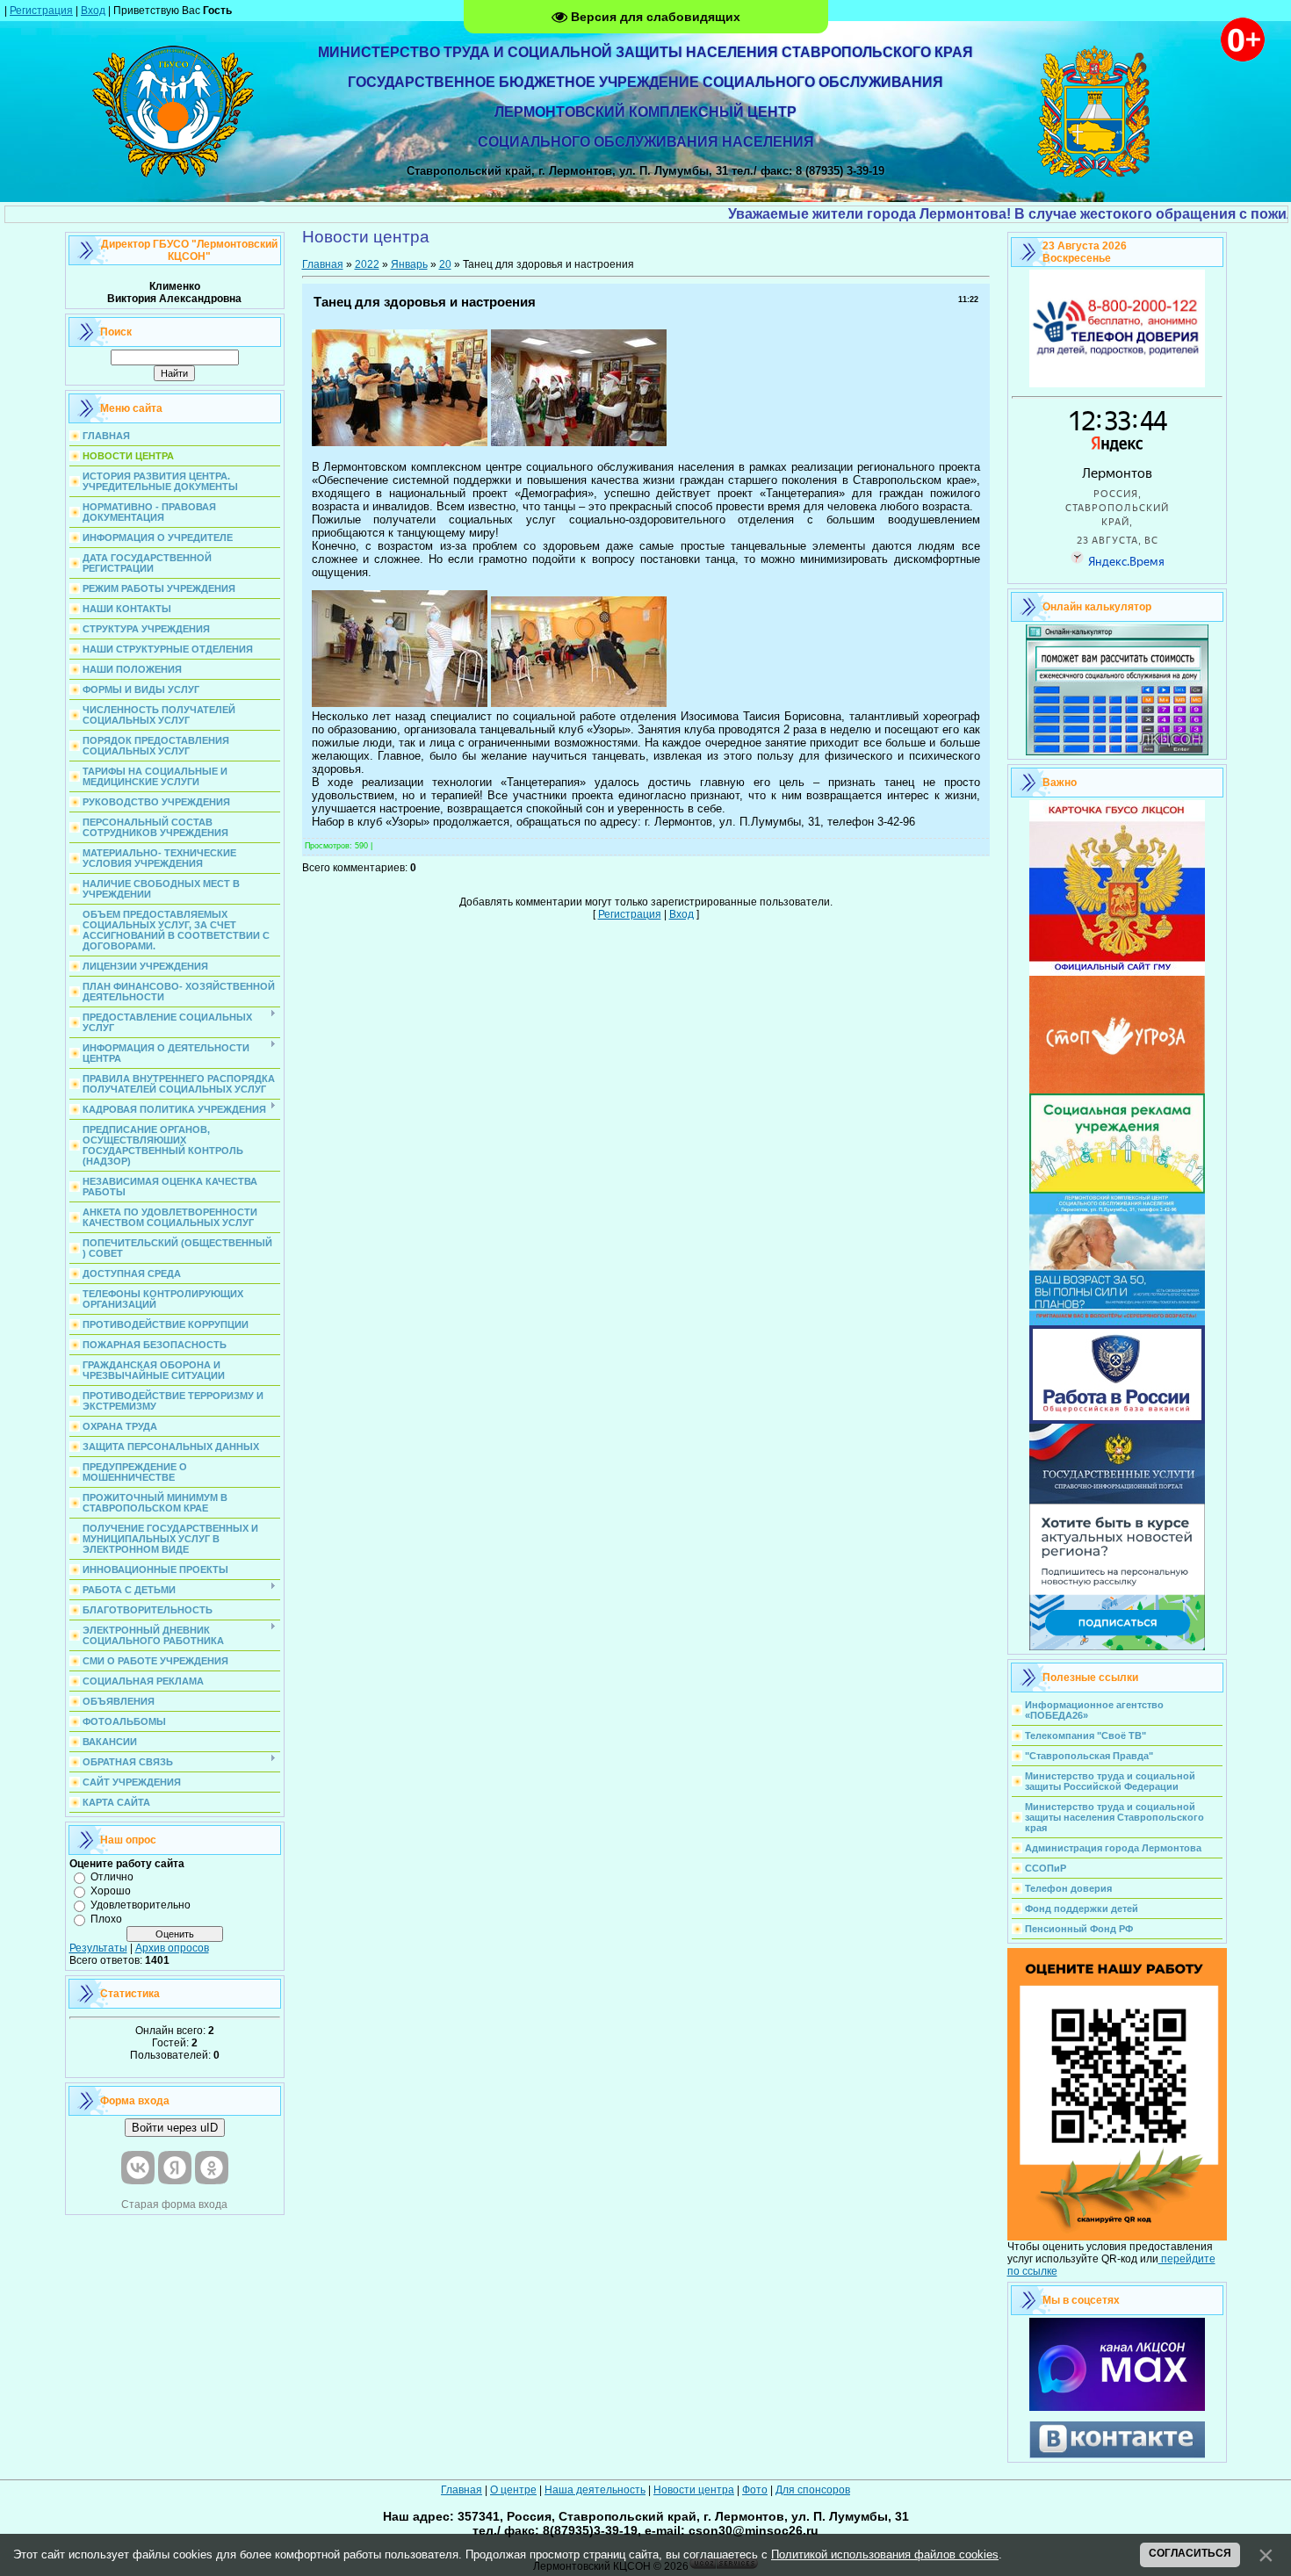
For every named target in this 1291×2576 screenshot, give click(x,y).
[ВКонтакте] (1117, 2455)
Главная (323, 264)
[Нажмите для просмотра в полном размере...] (400, 442)
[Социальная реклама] (1117, 1190)
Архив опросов (172, 1948)
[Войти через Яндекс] (175, 2168)
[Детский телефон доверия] (1117, 384)
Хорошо (111, 1891)
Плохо (106, 1919)
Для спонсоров (813, 2490)
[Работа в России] (1117, 1420)
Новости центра (694, 2490)
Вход (93, 11)
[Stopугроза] (1117, 1090)
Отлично (112, 1877)
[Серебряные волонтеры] (1117, 1322)
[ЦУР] (1117, 1647)
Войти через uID (175, 2128)
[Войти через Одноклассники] (212, 2168)
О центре (513, 2490)
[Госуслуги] (1117, 1500)
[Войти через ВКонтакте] (138, 2168)
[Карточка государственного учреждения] (1117, 972)
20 (445, 264)
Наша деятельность (595, 2490)
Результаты (98, 1948)
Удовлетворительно (141, 1905)
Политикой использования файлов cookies (885, 2554)
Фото (755, 2490)
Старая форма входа (174, 2204)
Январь (409, 264)
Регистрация (41, 11)
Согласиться (1190, 2553)
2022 (367, 264)
